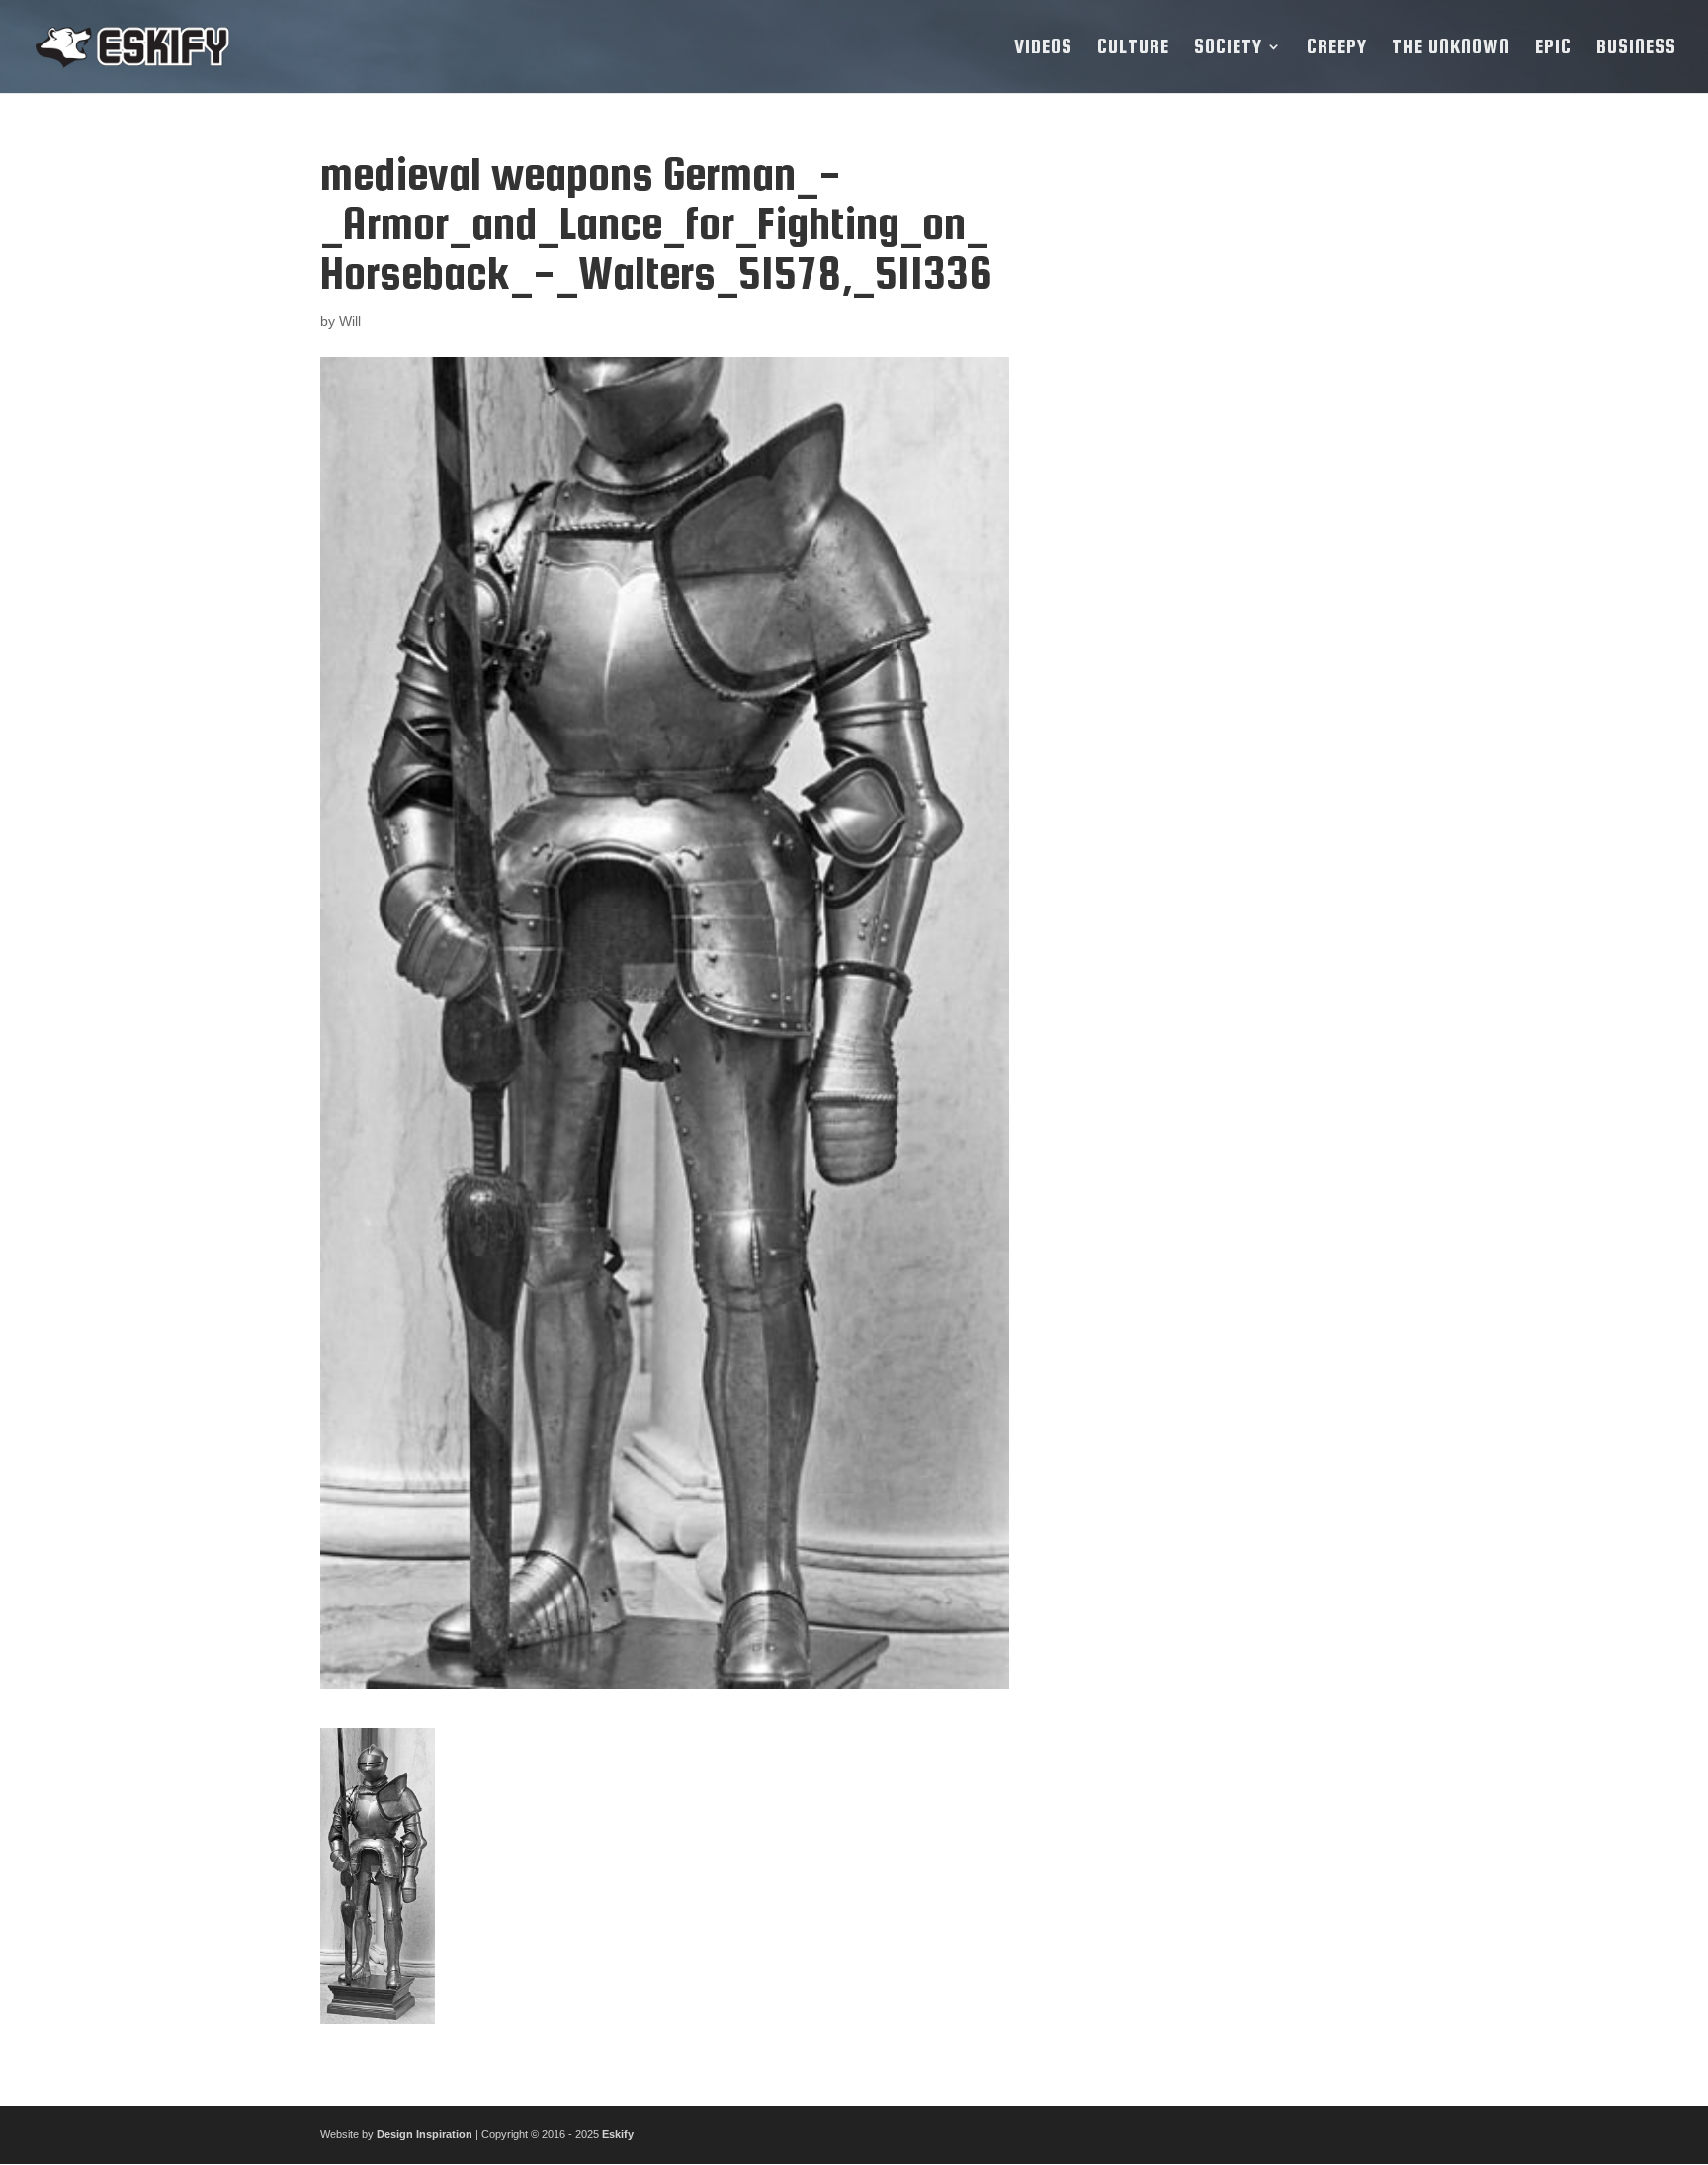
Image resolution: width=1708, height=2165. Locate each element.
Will (350, 321)
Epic (1553, 48)
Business (1636, 48)
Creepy (1337, 48)
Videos (1043, 48)
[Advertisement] (1242, 446)
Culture (1133, 48)
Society (1228, 48)
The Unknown (1451, 48)
